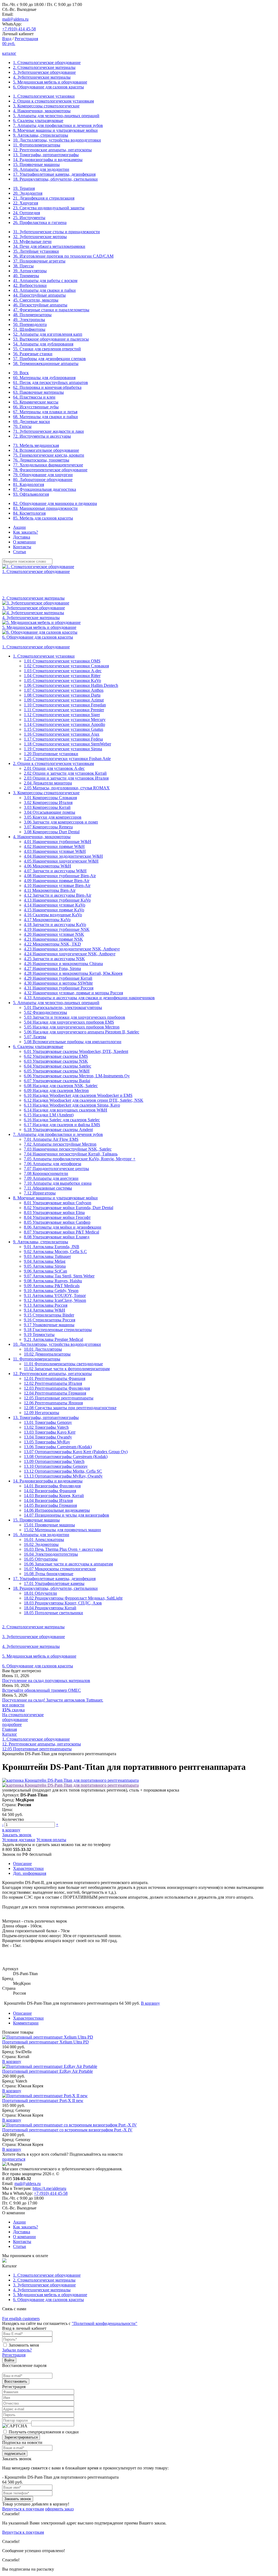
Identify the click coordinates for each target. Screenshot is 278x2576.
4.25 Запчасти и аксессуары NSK (54, 959)
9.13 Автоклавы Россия (46, 1305)
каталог (9, 53)
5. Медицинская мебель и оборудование (50, 82)
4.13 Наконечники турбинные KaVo (57, 900)
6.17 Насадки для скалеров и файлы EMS (62, 1125)
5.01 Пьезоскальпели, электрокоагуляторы (63, 1007)
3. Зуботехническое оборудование (44, 72)
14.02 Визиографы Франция (50, 1491)
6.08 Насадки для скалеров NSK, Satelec (61, 1086)
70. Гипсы (22, 426)
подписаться (14, 2159)
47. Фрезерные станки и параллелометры (51, 310)
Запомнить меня (24, 2345)
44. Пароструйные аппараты (39, 295)
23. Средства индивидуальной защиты (49, 208)
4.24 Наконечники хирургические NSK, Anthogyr (70, 954)
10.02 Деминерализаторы (47, 1354)
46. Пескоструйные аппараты (40, 305)
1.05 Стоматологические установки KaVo (62, 680)
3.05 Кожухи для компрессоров (53, 817)
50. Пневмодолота (30, 324)
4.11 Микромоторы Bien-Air (50, 890)
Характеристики (28, 1868)
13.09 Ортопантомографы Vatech (54, 1461)
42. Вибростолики (30, 285)
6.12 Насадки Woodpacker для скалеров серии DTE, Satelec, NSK (84, 1100)
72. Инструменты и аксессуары (42, 436)
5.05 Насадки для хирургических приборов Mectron (72, 1027)
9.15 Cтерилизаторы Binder (49, 1315)
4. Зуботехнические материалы (42, 77)
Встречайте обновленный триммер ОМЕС (42, 1690)
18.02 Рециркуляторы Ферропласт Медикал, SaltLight (73, 1598)
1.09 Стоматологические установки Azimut (64, 700)
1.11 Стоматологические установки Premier (64, 710)
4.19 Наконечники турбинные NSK (57, 929)
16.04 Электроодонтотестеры (51, 1554)
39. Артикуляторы (30, 271)
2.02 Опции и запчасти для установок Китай (65, 773)
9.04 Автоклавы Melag (45, 1261)
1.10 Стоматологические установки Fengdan (65, 705)
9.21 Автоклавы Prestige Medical (53, 1339)
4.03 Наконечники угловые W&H (55, 851)
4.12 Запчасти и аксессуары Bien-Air (58, 895)
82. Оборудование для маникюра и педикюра (55, 503)
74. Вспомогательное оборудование (46, 450)
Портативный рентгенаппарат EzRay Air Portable (48, 2071)
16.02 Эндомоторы (41, 1544)
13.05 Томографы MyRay (47, 1442)
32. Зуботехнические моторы (40, 237)
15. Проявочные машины (36, 164)
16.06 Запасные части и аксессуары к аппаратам (68, 1564)
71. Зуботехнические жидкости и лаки (48, 431)
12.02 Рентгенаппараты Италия (53, 1383)
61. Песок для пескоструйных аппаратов (50, 382)
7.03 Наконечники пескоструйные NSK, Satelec (68, 1149)
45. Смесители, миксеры (36, 300)
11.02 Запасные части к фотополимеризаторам (67, 1369)
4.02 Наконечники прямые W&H (54, 846)
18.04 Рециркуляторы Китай (50, 1608)
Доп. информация (30, 1873)
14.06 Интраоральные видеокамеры (57, 1510)
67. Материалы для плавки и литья (45, 412)
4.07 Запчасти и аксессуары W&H (55, 871)
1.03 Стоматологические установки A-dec (63, 671)
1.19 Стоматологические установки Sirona (63, 749)
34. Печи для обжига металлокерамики (49, 246)
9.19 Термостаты (39, 1335)
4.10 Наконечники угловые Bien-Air (57, 885)
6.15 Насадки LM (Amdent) (49, 1115)
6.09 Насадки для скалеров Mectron (56, 1090)
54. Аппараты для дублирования (43, 344)
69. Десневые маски (31, 422)
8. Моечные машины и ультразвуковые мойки (55, 130)
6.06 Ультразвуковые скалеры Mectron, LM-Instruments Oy (77, 1076)
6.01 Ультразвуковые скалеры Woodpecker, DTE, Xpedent (76, 1051)
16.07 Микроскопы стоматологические (60, 1569)
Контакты (22, 547)
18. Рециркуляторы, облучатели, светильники (55, 179)
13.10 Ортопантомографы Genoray (56, 1466)
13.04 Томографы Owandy (48, 1437)
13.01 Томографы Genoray (48, 1422)
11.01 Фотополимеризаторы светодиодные (63, 1364)
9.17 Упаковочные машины (49, 1325)
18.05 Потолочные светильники (53, 1613)
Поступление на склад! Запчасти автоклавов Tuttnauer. (53, 1700)
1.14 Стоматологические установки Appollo (64, 724)
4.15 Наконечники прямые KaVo (54, 910)
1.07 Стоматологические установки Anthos (64, 690)
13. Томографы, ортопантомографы (46, 155)
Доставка (22, 537)
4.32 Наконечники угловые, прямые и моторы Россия (73, 993)
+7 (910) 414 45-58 (19, 29)
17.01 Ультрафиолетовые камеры (54, 1583)
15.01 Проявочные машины (49, 1525)
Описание (22, 1864)
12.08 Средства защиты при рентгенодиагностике (70, 1408)
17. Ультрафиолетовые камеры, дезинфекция (54, 174)
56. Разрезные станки (33, 354)
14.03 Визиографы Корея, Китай (54, 1496)
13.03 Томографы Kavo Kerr (50, 1432)
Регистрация (26, 39)
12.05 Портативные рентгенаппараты (59, 1398)
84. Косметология (29, 513)
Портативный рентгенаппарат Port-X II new (43, 2101)
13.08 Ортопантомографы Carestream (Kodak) (66, 1457)
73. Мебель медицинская (36, 445)
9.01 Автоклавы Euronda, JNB (52, 1247)
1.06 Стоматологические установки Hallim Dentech (71, 685)
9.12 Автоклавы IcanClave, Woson (55, 1300)
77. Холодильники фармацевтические (48, 465)
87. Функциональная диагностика (45, 489)
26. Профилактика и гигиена (40, 222)
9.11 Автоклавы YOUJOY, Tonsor (55, 1295)
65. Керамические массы (36, 402)
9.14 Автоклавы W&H (45, 1310)
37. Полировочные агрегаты (39, 261)
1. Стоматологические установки (44, 96)
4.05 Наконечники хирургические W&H (61, 861)
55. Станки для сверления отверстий (47, 349)
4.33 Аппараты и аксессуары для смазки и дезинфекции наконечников (89, 998)
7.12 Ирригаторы (40, 1193)
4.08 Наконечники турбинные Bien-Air (60, 876)
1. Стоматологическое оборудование (47, 63)
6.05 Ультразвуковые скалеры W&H (57, 1071)
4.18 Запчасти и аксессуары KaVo (55, 925)
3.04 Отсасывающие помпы (50, 812)
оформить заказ (59, 2509)
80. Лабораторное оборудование (43, 480)
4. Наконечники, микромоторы (42, 111)
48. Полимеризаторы (32, 315)
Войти (9, 2360)
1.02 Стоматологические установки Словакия (66, 666)
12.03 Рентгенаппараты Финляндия (57, 1388)
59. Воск (21, 373)
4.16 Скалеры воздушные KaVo (53, 915)
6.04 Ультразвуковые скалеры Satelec (58, 1066)
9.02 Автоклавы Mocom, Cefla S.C (55, 1252)
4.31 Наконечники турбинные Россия (59, 988)
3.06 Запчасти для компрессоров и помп (61, 822)
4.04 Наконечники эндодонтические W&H (63, 856)
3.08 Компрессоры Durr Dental (52, 832)
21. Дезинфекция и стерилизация (44, 198)
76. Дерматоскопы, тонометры (41, 460)
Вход (7, 39)
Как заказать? (26, 532)
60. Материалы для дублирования (44, 378)
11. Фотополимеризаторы (37, 145)
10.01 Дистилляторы (43, 1349)
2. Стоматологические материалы (44, 67)
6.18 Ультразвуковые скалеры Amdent (58, 1130)
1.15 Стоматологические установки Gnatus (64, 729)
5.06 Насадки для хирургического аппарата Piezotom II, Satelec (82, 1032)
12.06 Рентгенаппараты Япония (53, 1403)
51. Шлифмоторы (29, 329)
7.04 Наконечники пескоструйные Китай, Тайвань (71, 1154)
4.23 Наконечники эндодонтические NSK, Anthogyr (72, 949)
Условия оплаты (51, 1840)
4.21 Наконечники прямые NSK (53, 939)
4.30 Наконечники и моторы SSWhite (58, 983)
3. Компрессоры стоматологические (46, 106)
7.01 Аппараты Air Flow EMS (51, 1139)
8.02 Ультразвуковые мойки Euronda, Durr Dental (69, 1208)
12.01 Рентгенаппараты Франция (55, 1378)
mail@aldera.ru (15, 19)
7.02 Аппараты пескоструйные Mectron (60, 1144)
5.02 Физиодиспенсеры (45, 1012)
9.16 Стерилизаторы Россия (50, 1320)
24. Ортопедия (26, 213)
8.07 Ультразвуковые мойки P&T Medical (61, 1232)
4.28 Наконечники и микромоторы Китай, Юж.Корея (73, 973)
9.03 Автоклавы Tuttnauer (47, 1256)
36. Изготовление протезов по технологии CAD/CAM (63, 256)
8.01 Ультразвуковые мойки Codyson (58, 1203)
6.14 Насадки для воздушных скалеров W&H (66, 1110)
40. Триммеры (26, 276)
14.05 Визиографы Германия (50, 1505)
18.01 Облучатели (40, 1593)
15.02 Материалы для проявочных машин (62, 1530)
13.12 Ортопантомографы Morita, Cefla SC (63, 1471)
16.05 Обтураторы (41, 1559)
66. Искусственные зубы (36, 407)
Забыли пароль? (17, 2350)
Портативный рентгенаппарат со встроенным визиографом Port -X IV (67, 2130)
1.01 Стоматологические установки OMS (62, 661)
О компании (24, 542)
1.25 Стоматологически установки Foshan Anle (67, 759)
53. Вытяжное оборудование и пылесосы (51, 339)
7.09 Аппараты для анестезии (51, 1178)
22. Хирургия (26, 203)
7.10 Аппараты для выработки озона (58, 1183)
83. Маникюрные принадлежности (45, 508)
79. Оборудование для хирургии (43, 475)
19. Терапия (24, 188)
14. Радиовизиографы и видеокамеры (48, 160)
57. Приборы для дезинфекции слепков (49, 359)
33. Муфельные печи (32, 241)
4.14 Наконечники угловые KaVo (55, 905)
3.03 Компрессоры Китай (47, 807)
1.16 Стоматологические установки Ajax (62, 734)
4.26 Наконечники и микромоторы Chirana (63, 964)
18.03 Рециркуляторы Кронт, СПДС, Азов (63, 1603)
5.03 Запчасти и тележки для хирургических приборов (75, 1017)
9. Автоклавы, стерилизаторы (41, 135)
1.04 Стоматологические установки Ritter (62, 676)
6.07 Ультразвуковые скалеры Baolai (57, 1081)
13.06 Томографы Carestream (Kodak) (58, 1447)
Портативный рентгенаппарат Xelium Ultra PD (45, 2042)
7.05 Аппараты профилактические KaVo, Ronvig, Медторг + (80, 1159)
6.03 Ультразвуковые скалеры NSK (56, 1061)
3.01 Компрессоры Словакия (50, 798)
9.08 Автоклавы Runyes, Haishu (53, 1281)
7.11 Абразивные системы (48, 1188)
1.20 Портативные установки (51, 754)
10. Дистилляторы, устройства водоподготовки (57, 140)
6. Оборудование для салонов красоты (48, 87)
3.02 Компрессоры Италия (48, 802)
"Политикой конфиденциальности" (105, 2323)
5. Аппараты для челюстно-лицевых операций (56, 116)
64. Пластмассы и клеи (34, 397)
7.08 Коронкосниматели (46, 1173)
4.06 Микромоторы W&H (48, 866)
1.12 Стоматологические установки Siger (62, 715)
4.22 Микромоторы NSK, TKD (52, 944)
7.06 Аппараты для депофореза (53, 1164)
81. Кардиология (29, 484)
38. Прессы (23, 266)
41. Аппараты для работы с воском (45, 281)
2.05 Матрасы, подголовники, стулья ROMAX (67, 788)
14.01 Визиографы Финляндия (52, 1486)
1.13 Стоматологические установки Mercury (65, 720)
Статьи (20, 552)
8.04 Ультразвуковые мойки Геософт (57, 1217)
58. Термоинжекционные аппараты (46, 363)
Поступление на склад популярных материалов (46, 1681)
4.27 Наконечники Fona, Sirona (52, 968)
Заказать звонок (17, 1835)
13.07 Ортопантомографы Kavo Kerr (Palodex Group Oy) (76, 1452)
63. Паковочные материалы (38, 392)
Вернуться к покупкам (23, 2509)
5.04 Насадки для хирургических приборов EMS (69, 1022)
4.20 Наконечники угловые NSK (54, 934)
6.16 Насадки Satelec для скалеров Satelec (62, 1120)
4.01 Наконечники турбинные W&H (58, 842)
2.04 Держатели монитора (48, 783)
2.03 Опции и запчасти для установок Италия (66, 778)
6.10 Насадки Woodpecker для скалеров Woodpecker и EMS (78, 1095)
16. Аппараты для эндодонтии (41, 169)
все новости (13, 1705)
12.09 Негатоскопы (42, 1413)
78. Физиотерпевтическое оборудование (50, 470)
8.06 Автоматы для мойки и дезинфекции (63, 1227)
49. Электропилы (29, 320)
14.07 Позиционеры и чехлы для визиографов (67, 1515)
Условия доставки (19, 1840)
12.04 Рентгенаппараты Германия (55, 1393)
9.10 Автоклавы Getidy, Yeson (51, 1291)
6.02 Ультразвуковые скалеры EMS (56, 1056)
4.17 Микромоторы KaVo (47, 920)
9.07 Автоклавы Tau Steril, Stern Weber (59, 1276)
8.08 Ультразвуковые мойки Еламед (57, 1237)
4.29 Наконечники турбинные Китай (58, 978)
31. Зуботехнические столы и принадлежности (56, 232)
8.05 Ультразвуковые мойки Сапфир (57, 1222)
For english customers (21, 2319)
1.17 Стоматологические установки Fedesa (63, 739)
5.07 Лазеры (35, 1037)
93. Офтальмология (31, 494)
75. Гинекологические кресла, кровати (49, 455)
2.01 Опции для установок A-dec (54, 768)
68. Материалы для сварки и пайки (45, 417)
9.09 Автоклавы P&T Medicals (52, 1286)
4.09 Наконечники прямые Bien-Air (57, 881)
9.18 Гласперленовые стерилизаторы (58, 1330)
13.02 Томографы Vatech (46, 1427)
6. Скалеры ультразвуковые (38, 121)
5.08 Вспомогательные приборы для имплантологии (73, 1042)
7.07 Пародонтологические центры (56, 1169)
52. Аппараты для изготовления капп (48, 334)
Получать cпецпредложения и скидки (44, 2432)
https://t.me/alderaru (49, 2188)
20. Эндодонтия (28, 193)
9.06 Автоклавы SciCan (45, 1271)
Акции (19, 527)
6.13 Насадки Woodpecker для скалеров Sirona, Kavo (72, 1105)
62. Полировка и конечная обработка (47, 387)
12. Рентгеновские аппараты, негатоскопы (52, 150)
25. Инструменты (29, 218)
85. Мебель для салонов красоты (43, 518)
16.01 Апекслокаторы (44, 1539)
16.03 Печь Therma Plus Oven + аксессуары (63, 1549)
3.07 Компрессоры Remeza (48, 827)
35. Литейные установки (36, 251)
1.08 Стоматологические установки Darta (62, 695)
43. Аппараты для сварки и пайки (44, 290)
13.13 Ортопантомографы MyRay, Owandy (63, 1476)
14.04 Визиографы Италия (48, 1500)
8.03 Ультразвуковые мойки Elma (54, 1212)
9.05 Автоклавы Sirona (45, 1266)
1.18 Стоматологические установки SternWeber (67, 744)
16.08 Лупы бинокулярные (49, 1574)
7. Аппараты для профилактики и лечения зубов (58, 125)
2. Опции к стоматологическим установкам (53, 101)
